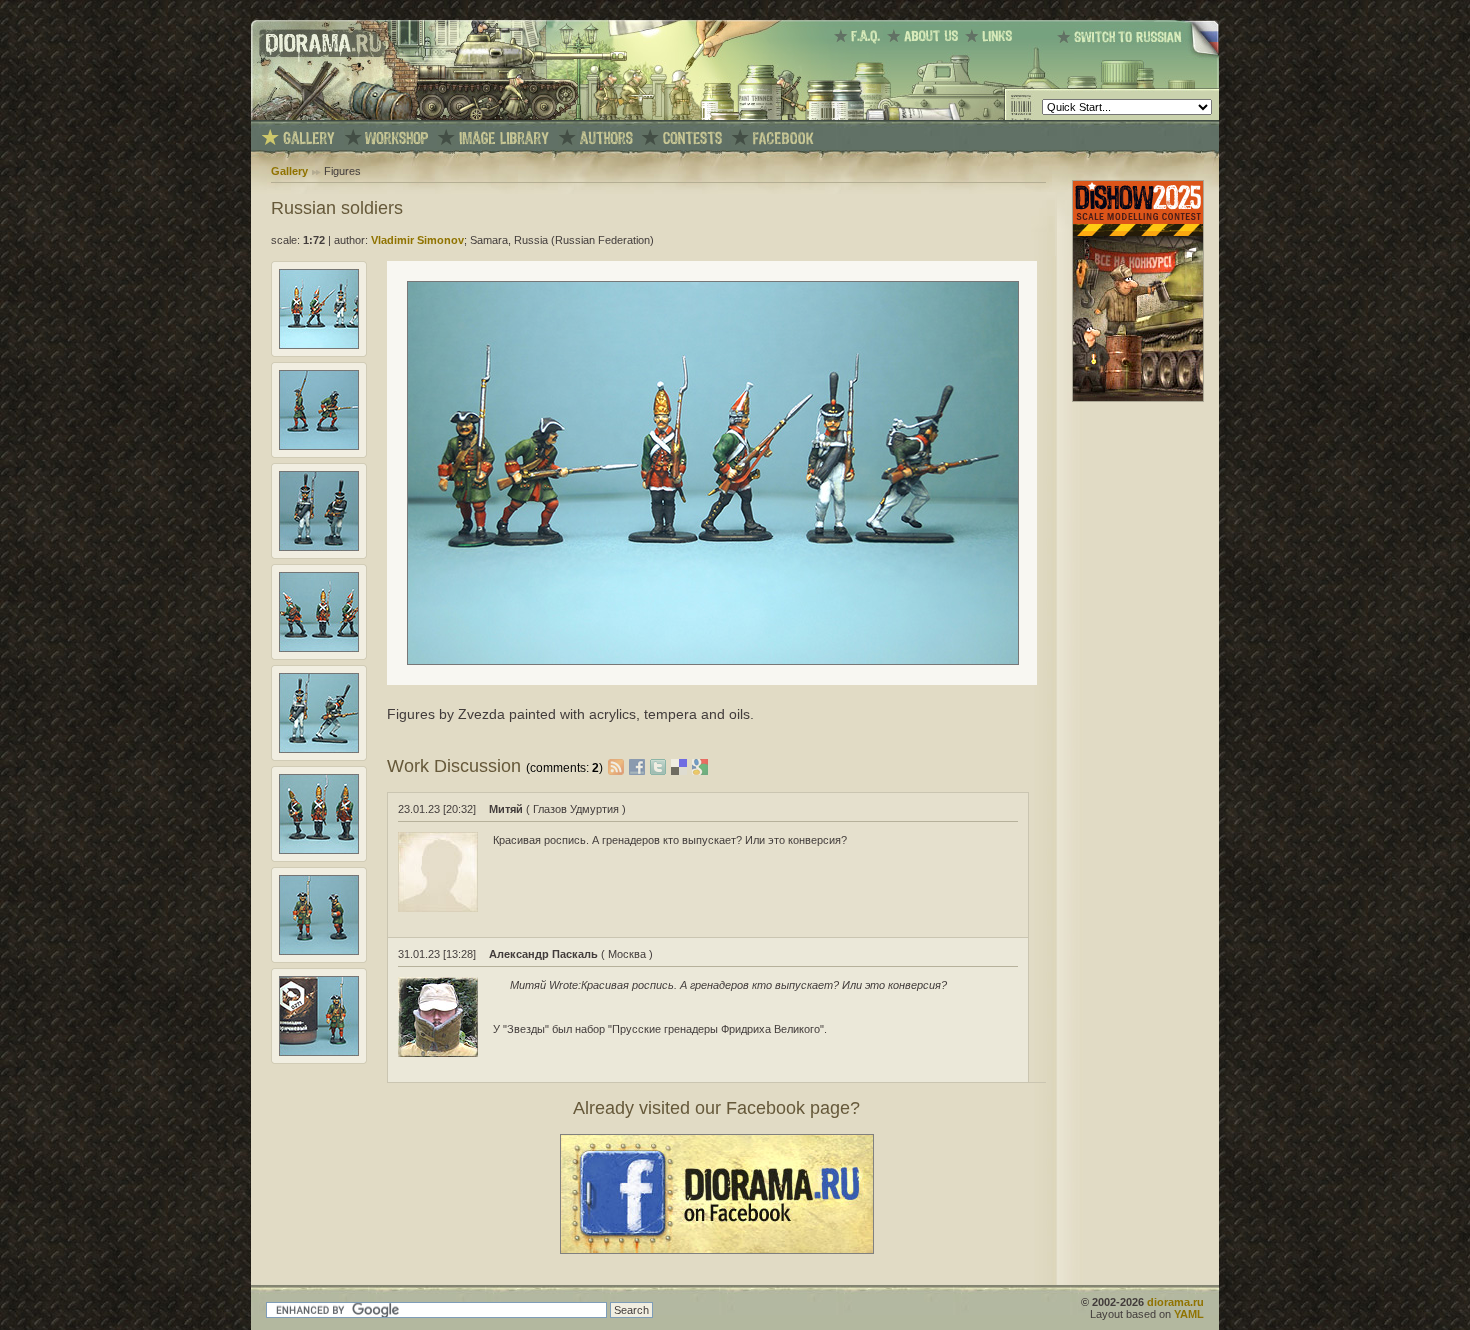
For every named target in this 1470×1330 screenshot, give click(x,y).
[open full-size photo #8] (319, 1052)
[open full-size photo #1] (319, 345)
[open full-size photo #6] (319, 850)
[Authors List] (606, 138)
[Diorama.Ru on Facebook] (783, 138)
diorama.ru (1175, 1302)
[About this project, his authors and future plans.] (926, 36)
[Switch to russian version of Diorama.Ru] (1138, 55)
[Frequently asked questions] (860, 36)
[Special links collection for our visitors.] (992, 36)
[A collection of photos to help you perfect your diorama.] (504, 138)
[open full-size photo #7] (319, 951)
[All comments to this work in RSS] (616, 766)
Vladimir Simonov (417, 240)
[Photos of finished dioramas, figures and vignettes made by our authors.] (309, 138)
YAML (1189, 1314)
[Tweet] (660, 766)
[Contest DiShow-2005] (692, 138)
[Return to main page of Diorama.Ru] (318, 116)
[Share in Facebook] (639, 766)
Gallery (289, 171)
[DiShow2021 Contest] (1138, 398)
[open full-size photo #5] (319, 749)
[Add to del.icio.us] (681, 766)
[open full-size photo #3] (319, 547)
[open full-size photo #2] (319, 446)
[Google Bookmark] (700, 766)
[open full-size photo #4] (319, 648)
